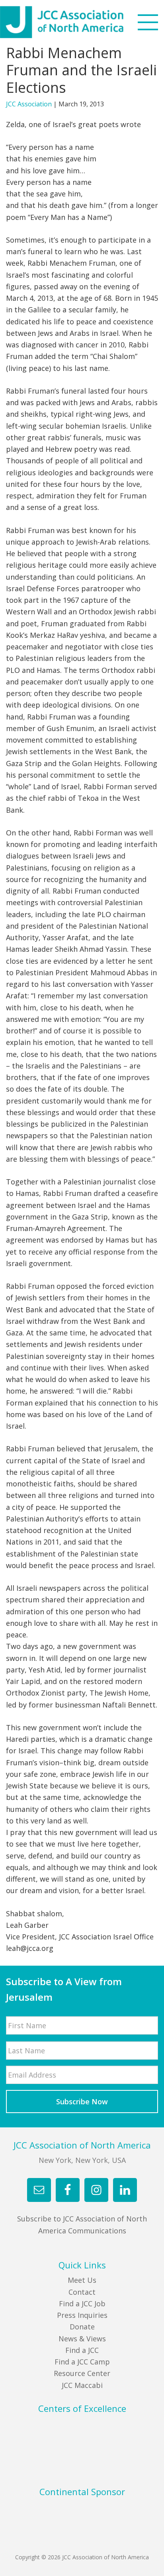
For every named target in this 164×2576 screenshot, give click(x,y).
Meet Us (82, 2280)
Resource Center (82, 2373)
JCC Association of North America (76, 22)
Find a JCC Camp (82, 2362)
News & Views (82, 2339)
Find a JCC (82, 2350)
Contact (82, 2292)
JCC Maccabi (82, 2385)
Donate (82, 2327)
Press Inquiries (82, 2315)
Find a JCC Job (82, 2304)
